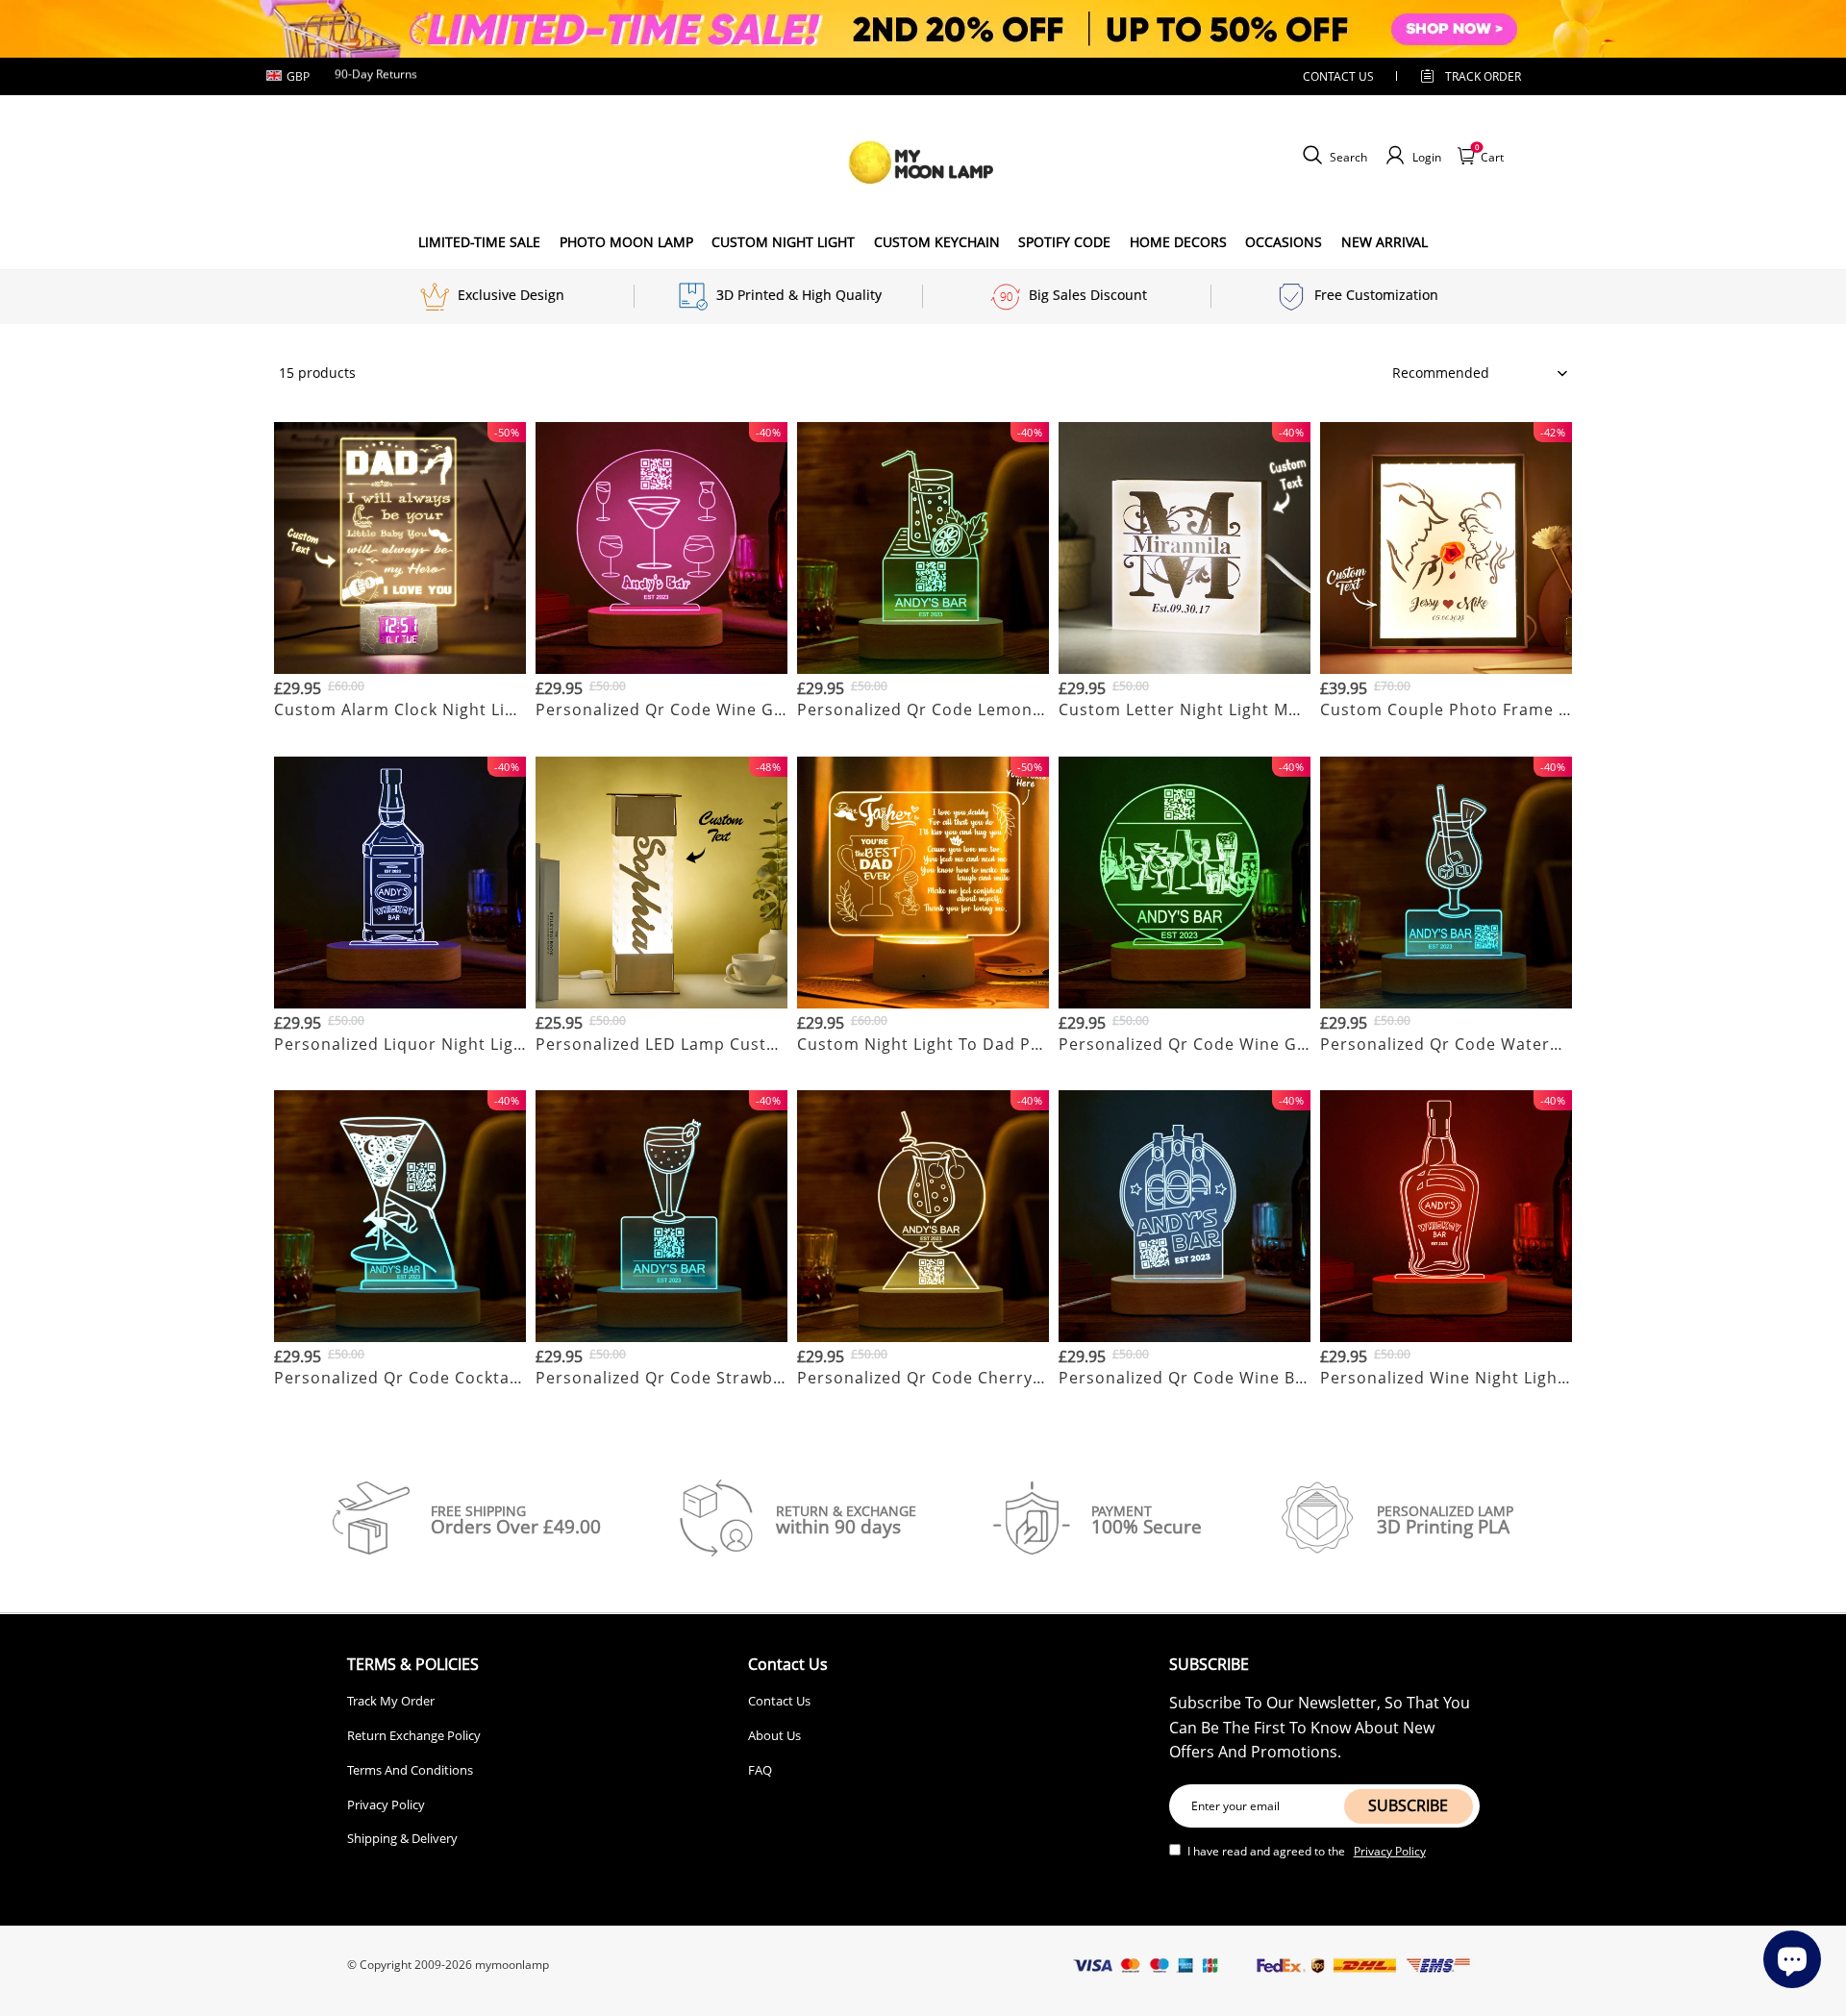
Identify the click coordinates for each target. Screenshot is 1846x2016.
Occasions (1284, 242)
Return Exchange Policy (414, 1735)
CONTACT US (1338, 76)
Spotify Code (1064, 242)
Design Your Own (400, 733)
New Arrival (1384, 242)
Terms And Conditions (410, 1770)
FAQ (760, 1770)
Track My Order (391, 1701)
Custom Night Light (783, 242)
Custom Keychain (937, 242)
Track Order (1483, 76)
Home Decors (1178, 242)
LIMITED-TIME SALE (479, 242)
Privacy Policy (386, 1804)
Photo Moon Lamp (626, 242)
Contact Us (779, 1701)
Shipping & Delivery (402, 1838)
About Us (774, 1735)
